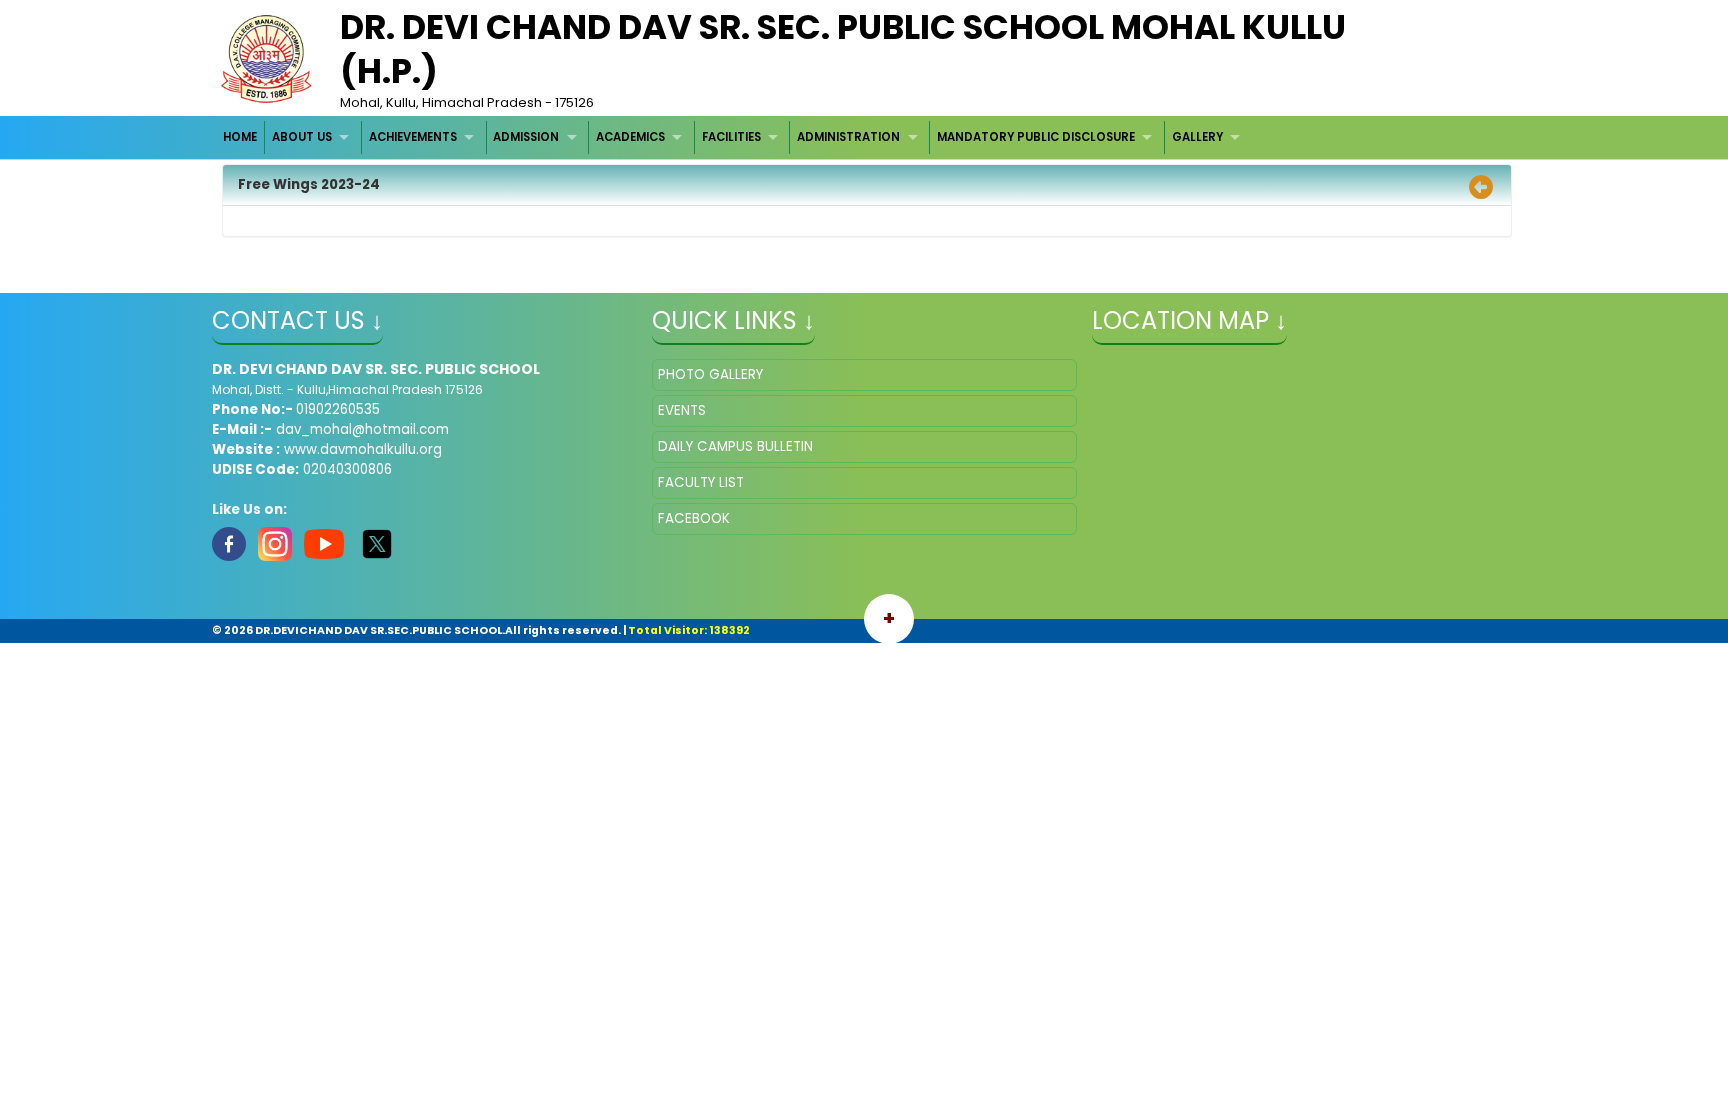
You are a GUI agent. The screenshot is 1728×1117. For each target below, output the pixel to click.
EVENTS (682, 410)
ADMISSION (526, 137)
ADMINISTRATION (848, 137)
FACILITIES (731, 137)
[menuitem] (241, 137)
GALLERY (1197, 137)
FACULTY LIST (701, 482)
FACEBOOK (694, 518)
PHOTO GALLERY (710, 374)
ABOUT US (302, 137)
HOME (240, 137)
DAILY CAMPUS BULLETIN (735, 446)
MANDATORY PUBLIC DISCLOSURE (1036, 137)
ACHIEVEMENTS (413, 137)
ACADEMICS (630, 137)
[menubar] (734, 137)
